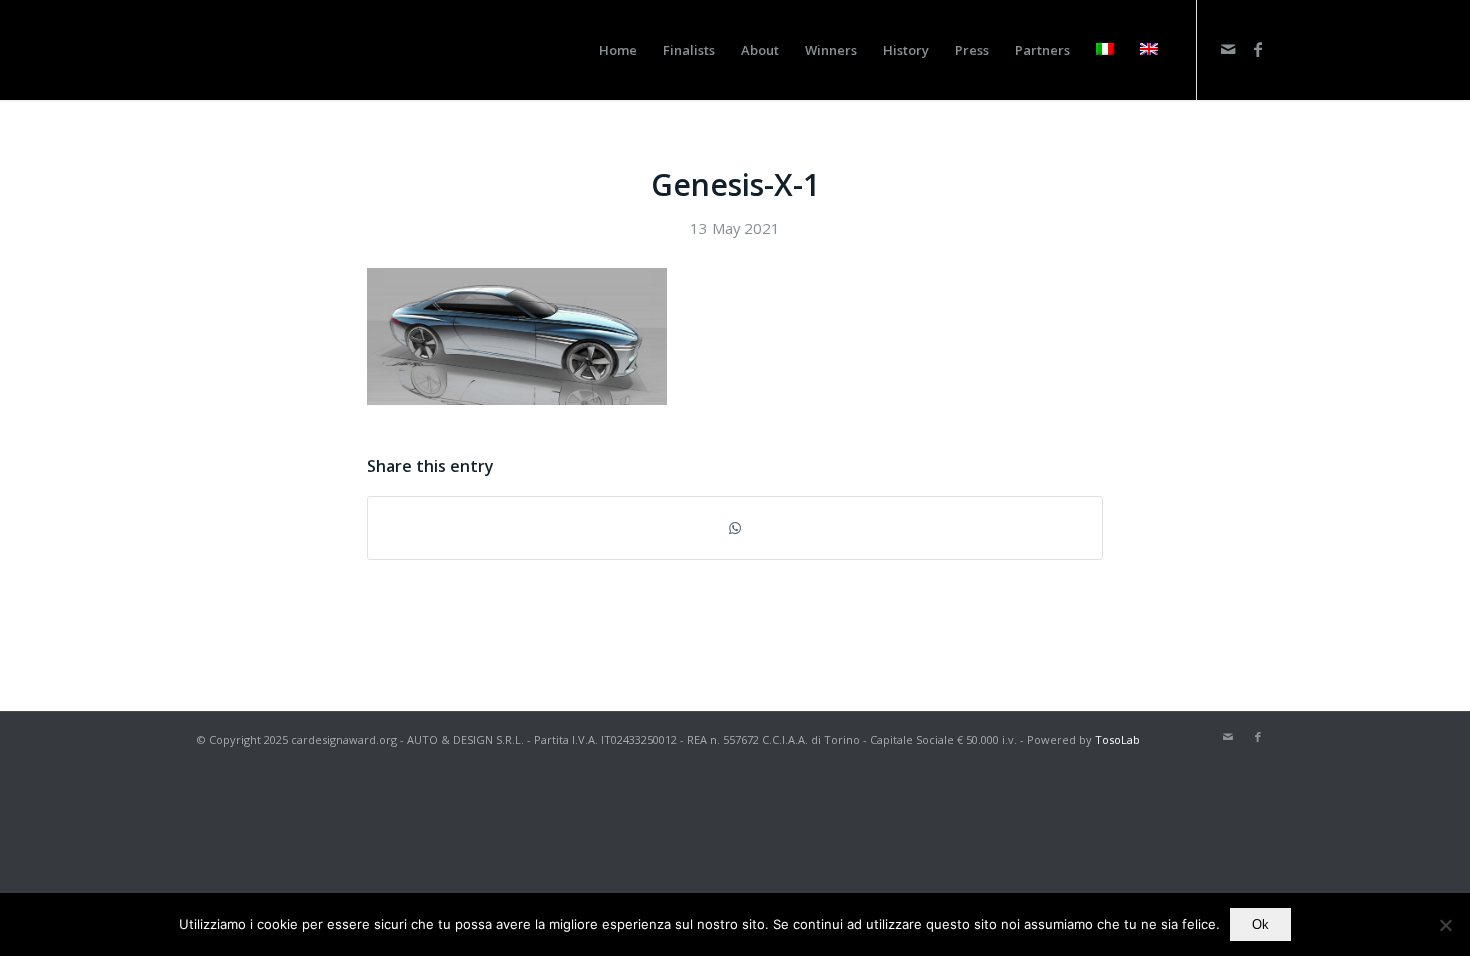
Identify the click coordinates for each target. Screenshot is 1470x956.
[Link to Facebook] (1258, 49)
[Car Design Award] (237, 50)
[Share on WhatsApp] (735, 528)
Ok (1260, 924)
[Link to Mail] (1228, 49)
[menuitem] (618, 50)
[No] (1445, 925)
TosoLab (1117, 739)
